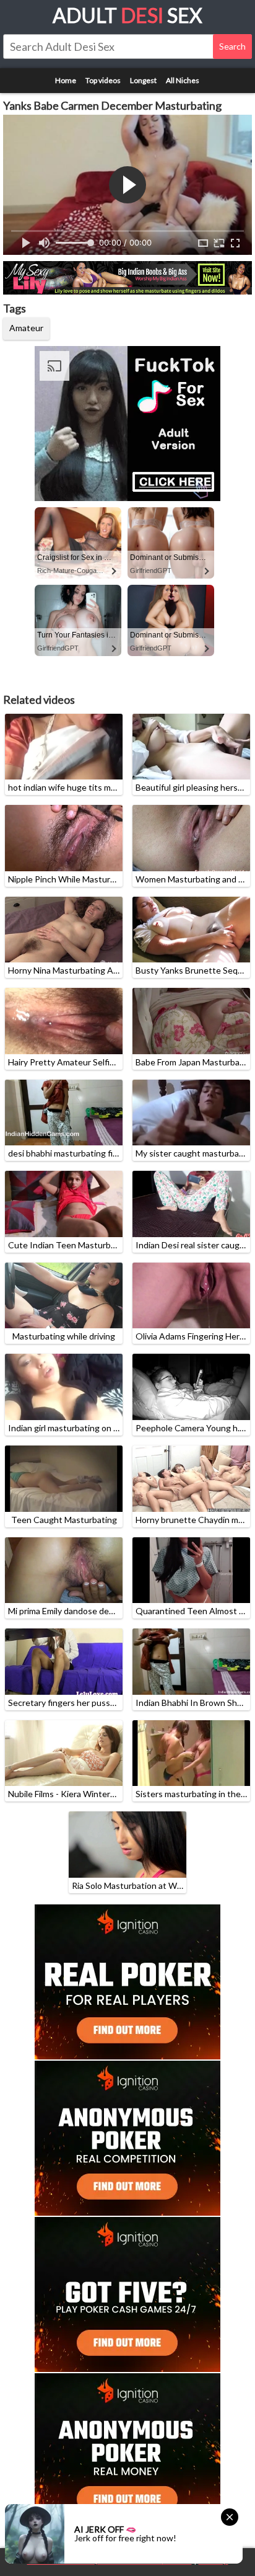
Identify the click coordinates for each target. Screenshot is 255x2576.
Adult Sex (127, 15)
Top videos (103, 80)
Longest (143, 80)
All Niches (183, 80)
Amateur (26, 328)
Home (66, 80)
